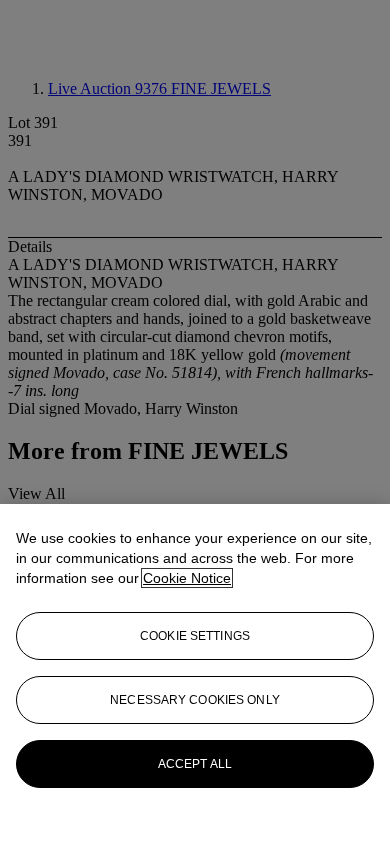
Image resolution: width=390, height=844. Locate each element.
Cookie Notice (187, 578)
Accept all (195, 764)
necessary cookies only (195, 700)
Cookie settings (195, 636)
